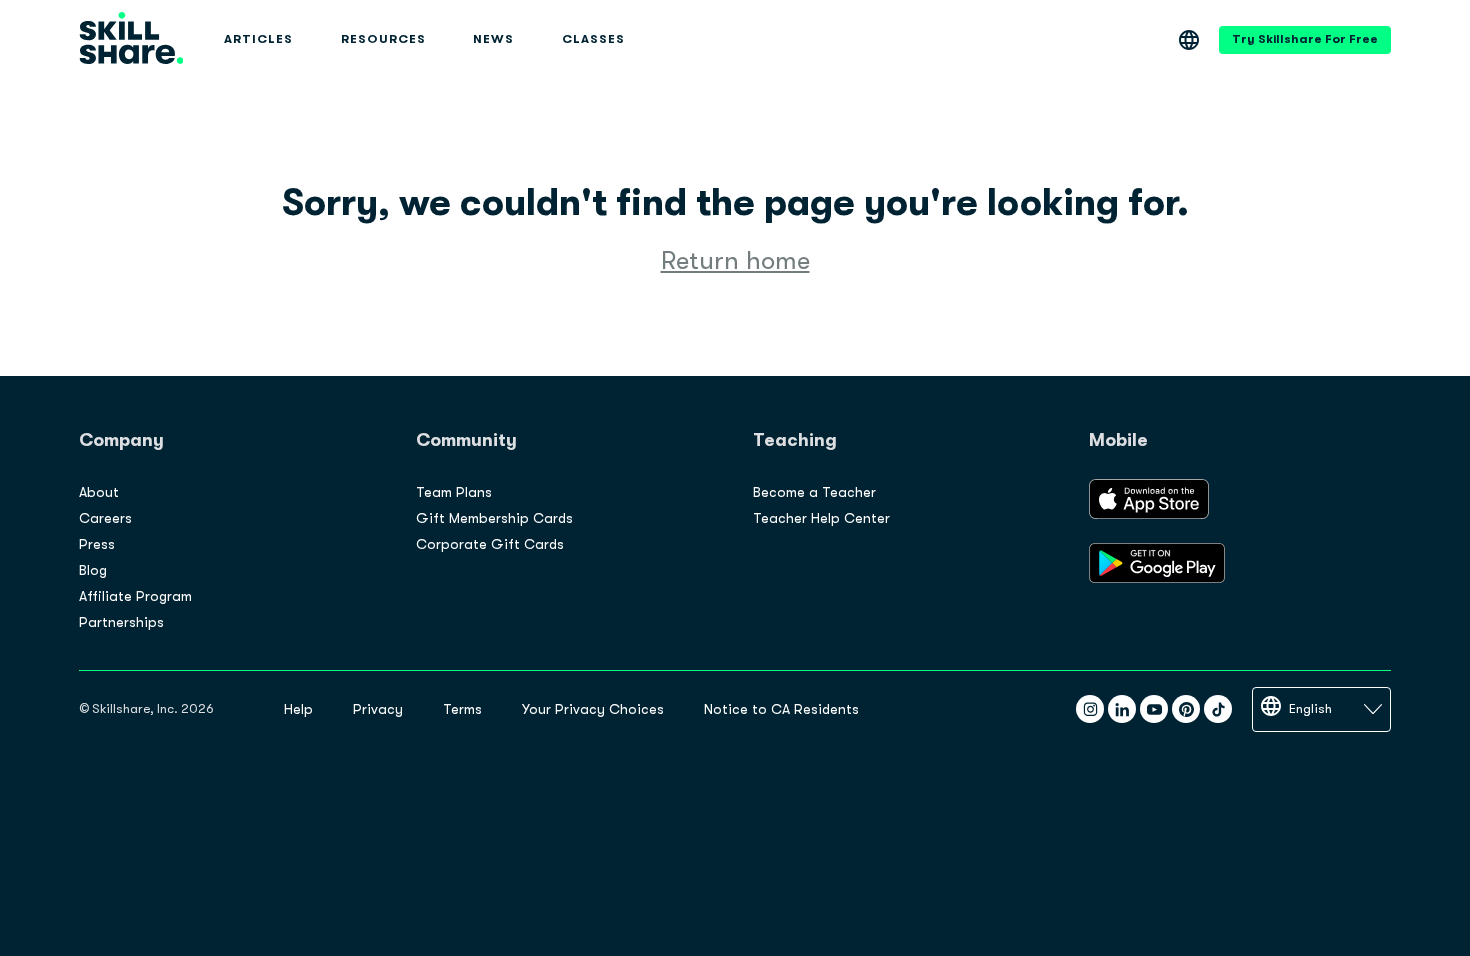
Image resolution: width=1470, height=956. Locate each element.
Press (97, 544)
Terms (462, 709)
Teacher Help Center (821, 518)
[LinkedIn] (1122, 709)
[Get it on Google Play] (1157, 578)
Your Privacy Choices (593, 709)
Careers (105, 518)
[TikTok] (1218, 709)
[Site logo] (131, 40)
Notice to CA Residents (781, 709)
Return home (735, 260)
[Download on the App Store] (1149, 514)
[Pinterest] (1186, 709)
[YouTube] (1154, 709)
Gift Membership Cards (494, 518)
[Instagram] (1090, 709)
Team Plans (454, 492)
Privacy (378, 709)
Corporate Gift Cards (490, 544)
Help (298, 709)
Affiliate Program (135, 596)
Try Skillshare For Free (1305, 39)
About (99, 492)
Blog (93, 570)
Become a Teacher (814, 492)
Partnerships (121, 622)
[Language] (1189, 40)
